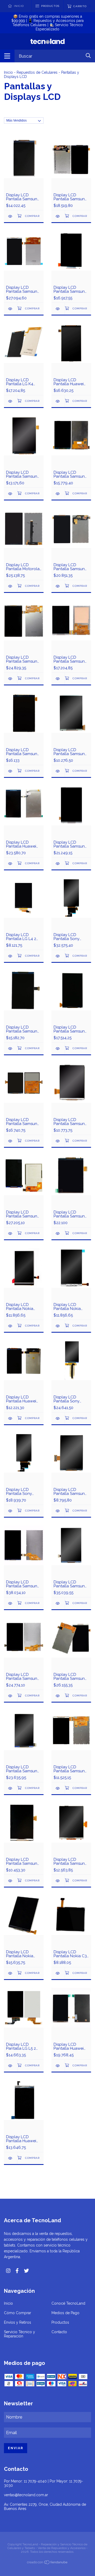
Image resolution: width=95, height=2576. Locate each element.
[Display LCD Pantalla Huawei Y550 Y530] (58, 2066)
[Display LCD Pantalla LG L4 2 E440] (11, 956)
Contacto (59, 2332)
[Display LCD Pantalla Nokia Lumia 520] (58, 1326)
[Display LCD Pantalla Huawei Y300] (11, 2158)
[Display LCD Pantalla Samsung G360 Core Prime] (58, 216)
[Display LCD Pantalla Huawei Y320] (11, 1418)
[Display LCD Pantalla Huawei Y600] (58, 401)
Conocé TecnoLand (68, 2303)
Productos (60, 2322)
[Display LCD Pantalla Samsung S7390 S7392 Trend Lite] (58, 1048)
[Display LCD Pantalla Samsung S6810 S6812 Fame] (11, 494)
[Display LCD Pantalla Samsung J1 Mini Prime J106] (11, 216)
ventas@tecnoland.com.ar (26, 2495)
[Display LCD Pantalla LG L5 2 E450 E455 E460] (11, 2066)
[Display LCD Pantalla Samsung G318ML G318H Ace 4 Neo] (58, 309)
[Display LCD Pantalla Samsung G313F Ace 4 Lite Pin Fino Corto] (11, 771)
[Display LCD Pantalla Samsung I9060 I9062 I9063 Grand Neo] (11, 1696)
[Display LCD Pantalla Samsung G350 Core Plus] (11, 1233)
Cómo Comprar (18, 2313)
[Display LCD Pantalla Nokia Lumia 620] (11, 1326)
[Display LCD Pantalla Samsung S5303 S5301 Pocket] (58, 1141)
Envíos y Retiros (18, 2322)
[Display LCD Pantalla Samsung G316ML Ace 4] (58, 679)
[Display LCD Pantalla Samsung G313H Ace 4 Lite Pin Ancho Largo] (58, 1788)
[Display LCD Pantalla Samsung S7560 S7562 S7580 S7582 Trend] (11, 1048)
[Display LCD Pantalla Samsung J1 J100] (58, 586)
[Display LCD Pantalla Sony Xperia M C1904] (11, 1511)
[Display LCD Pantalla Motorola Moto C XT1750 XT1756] (11, 586)
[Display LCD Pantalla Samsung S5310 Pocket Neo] (11, 1141)
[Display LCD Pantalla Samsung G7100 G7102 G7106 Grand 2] (11, 679)
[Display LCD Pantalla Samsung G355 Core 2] (58, 864)
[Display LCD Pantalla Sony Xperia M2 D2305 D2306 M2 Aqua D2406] (58, 956)
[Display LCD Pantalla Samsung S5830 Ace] (58, 1511)
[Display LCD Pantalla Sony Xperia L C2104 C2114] (58, 1418)
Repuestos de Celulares (37, 72)
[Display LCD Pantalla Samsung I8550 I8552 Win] (58, 1696)
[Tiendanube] (47, 2563)
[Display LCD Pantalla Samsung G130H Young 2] (58, 771)
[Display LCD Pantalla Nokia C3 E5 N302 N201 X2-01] (58, 1973)
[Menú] (7, 56)
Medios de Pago (65, 2313)
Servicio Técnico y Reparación (20, 2334)
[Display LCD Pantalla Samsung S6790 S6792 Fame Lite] (11, 1881)
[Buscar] (88, 56)
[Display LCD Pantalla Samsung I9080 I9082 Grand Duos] (58, 1603)
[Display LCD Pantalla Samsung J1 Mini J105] (58, 494)
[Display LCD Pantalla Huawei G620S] (11, 864)
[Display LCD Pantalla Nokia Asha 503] (11, 1973)
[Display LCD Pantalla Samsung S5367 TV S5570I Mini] (58, 1881)
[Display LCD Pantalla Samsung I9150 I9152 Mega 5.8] (11, 1603)
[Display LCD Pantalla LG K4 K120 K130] (11, 401)
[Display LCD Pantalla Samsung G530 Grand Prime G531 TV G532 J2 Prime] (11, 309)
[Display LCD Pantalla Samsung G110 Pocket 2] (58, 1233)
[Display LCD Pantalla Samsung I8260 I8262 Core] (11, 1788)
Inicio (8, 72)
